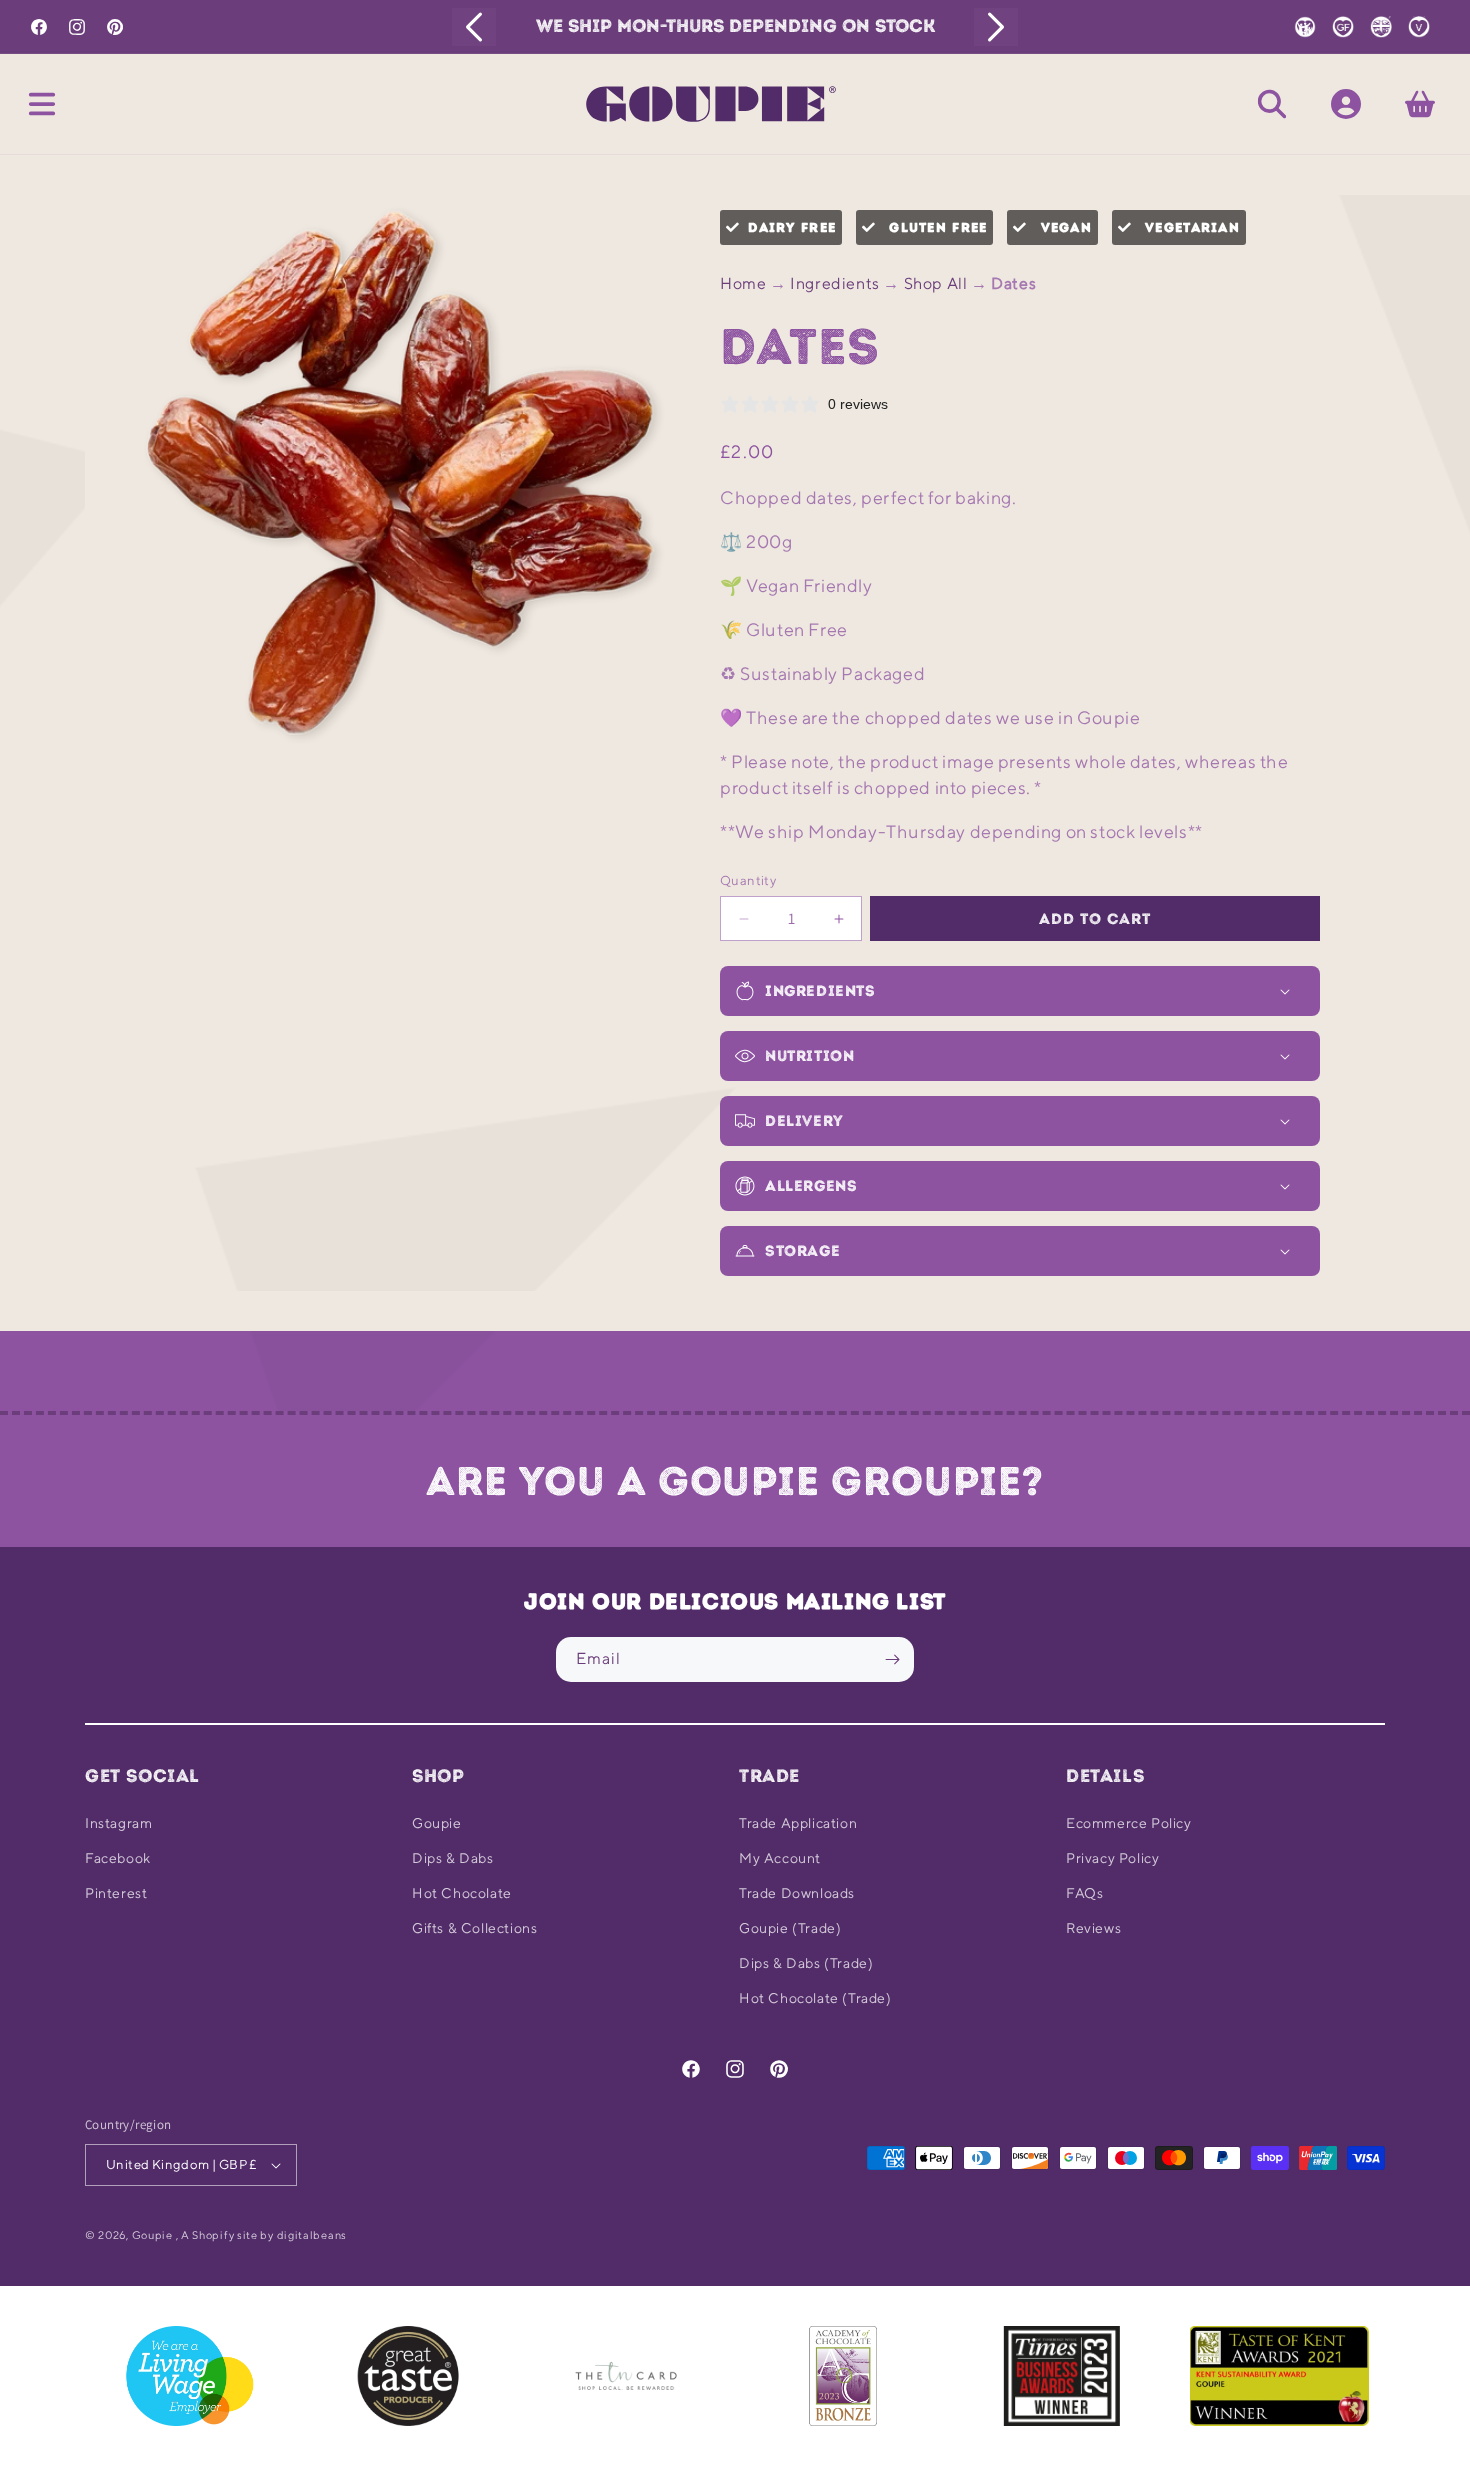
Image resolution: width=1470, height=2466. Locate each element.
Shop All (936, 283)
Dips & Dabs (453, 1858)
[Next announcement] (996, 27)
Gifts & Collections (474, 1928)
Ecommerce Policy (1129, 1823)
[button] (42, 104)
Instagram (118, 1823)
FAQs (1084, 1893)
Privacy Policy (1112, 1858)
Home (743, 283)
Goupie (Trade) (790, 1928)
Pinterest (116, 1893)
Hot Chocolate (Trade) (815, 1998)
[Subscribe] (892, 1659)
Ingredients (835, 283)
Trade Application (798, 1823)
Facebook (118, 1858)
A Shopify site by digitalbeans (264, 2234)
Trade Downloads (797, 1893)
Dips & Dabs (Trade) (806, 1963)
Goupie (437, 1823)
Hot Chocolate (462, 1893)
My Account (780, 1858)
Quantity (748, 880)
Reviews (1093, 1928)
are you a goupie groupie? (735, 1481)
